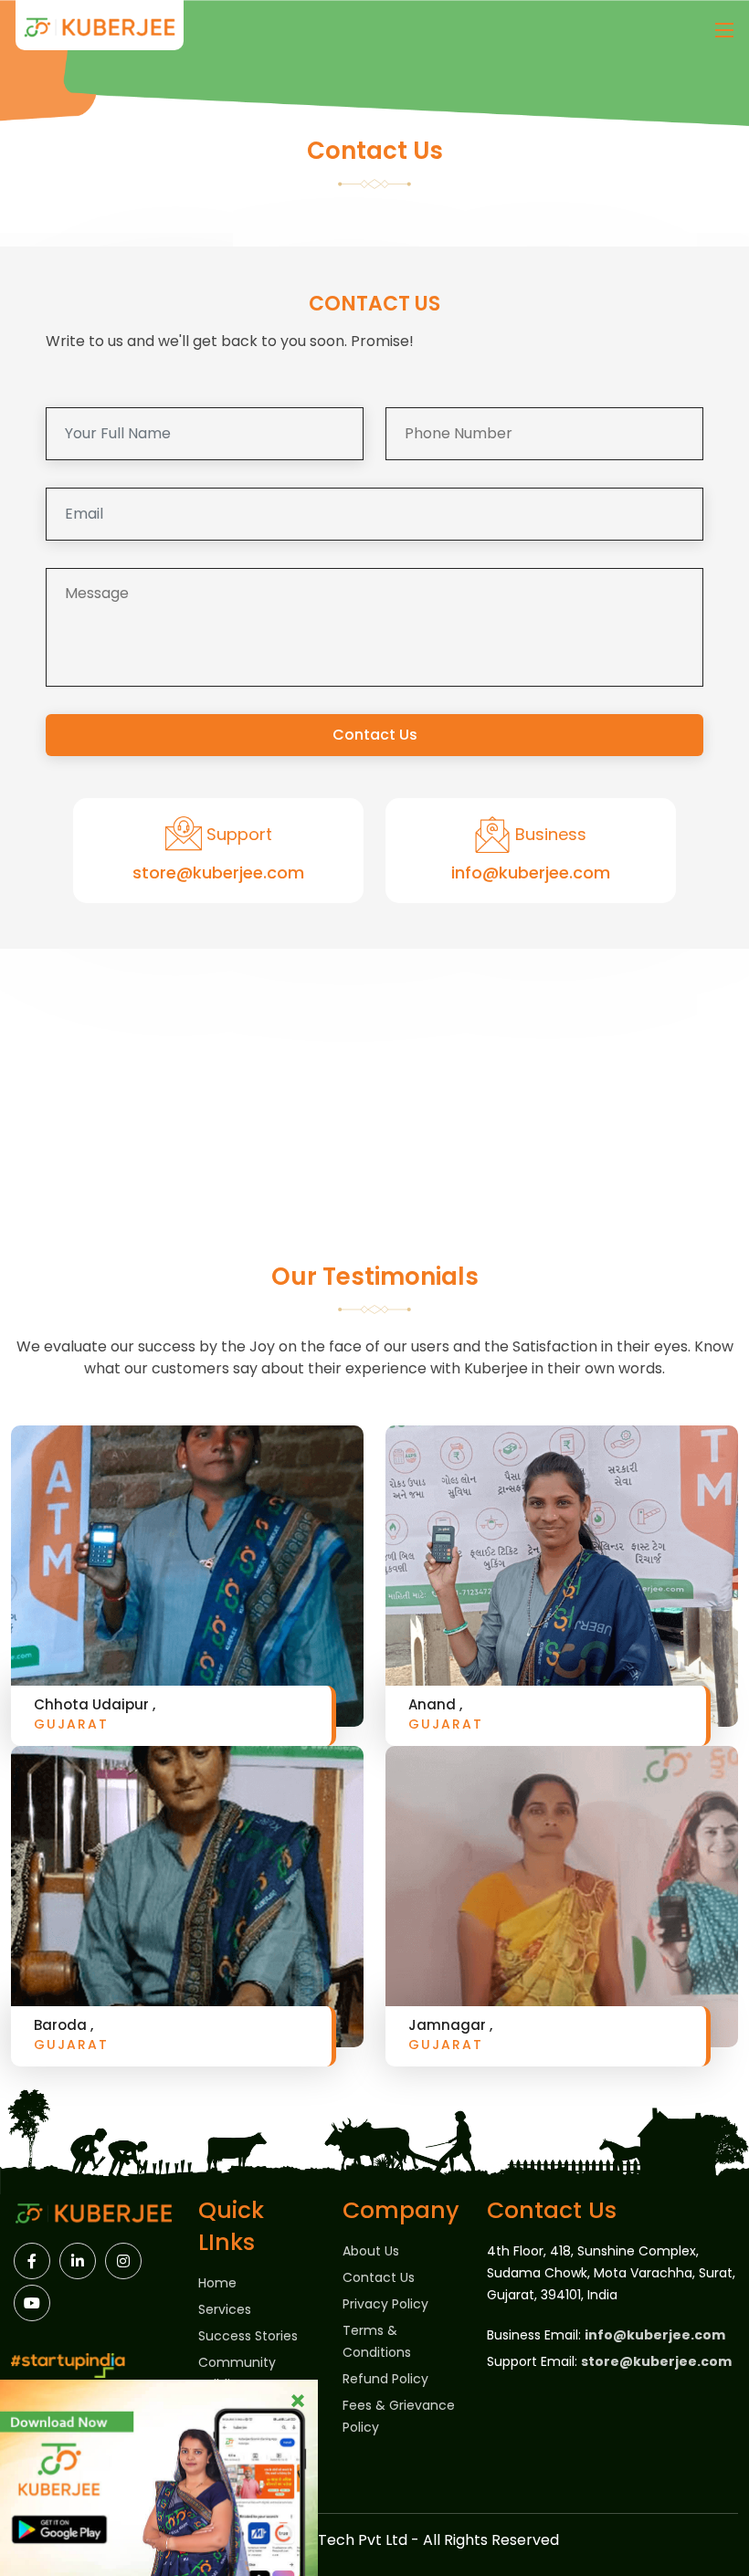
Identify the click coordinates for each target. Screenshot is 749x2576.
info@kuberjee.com (531, 873)
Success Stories (248, 2336)
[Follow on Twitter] (123, 2261)
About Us (371, 2251)
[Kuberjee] (100, 30)
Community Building (237, 2373)
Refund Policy (385, 2379)
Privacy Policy (385, 2304)
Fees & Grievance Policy (399, 2416)
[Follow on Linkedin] (78, 2261)
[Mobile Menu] (724, 30)
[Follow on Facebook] (32, 2261)
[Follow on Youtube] (32, 2303)
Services (225, 2309)
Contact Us (375, 735)
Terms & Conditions (377, 2341)
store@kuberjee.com (218, 873)
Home (217, 2283)
